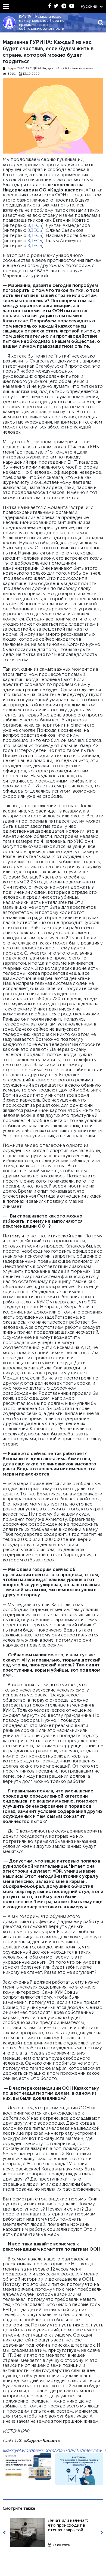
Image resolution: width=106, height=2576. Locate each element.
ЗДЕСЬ (35, 225)
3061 (12, 74)
